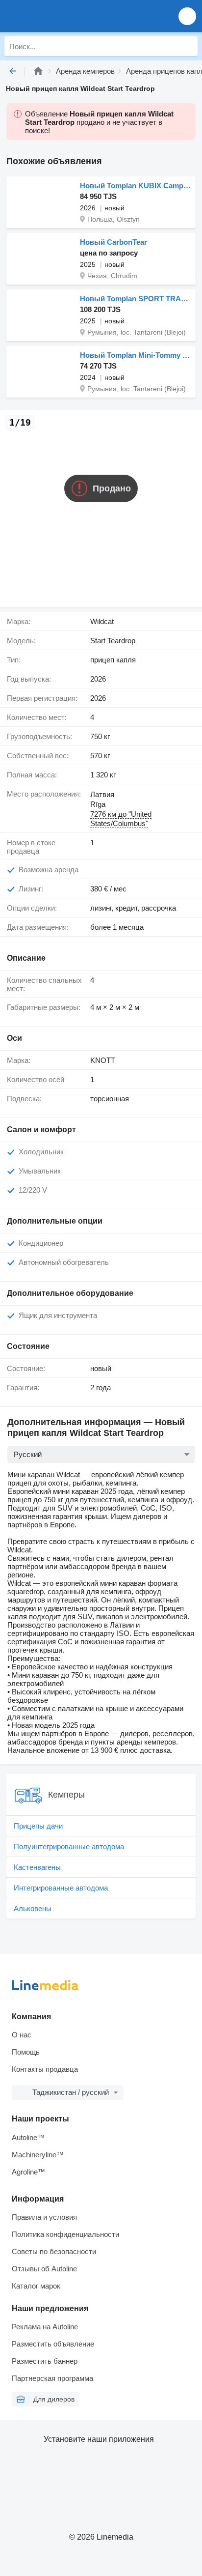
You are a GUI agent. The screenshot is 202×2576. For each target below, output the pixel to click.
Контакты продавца (45, 2069)
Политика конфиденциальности (65, 2234)
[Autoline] (38, 71)
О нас (22, 2035)
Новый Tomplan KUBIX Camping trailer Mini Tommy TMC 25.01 (135, 186)
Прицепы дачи (38, 1826)
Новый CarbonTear (114, 242)
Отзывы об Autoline (44, 2269)
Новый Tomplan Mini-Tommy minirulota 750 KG (135, 355)
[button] (187, 16)
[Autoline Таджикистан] (63, 16)
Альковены (33, 1908)
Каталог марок (36, 2286)
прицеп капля (113, 660)
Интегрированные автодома (61, 1888)
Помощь (26, 2052)
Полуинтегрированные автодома (69, 1846)
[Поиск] (188, 46)
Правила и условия (44, 2217)
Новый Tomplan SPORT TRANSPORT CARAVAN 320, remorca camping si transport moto (135, 299)
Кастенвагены (37, 1867)
